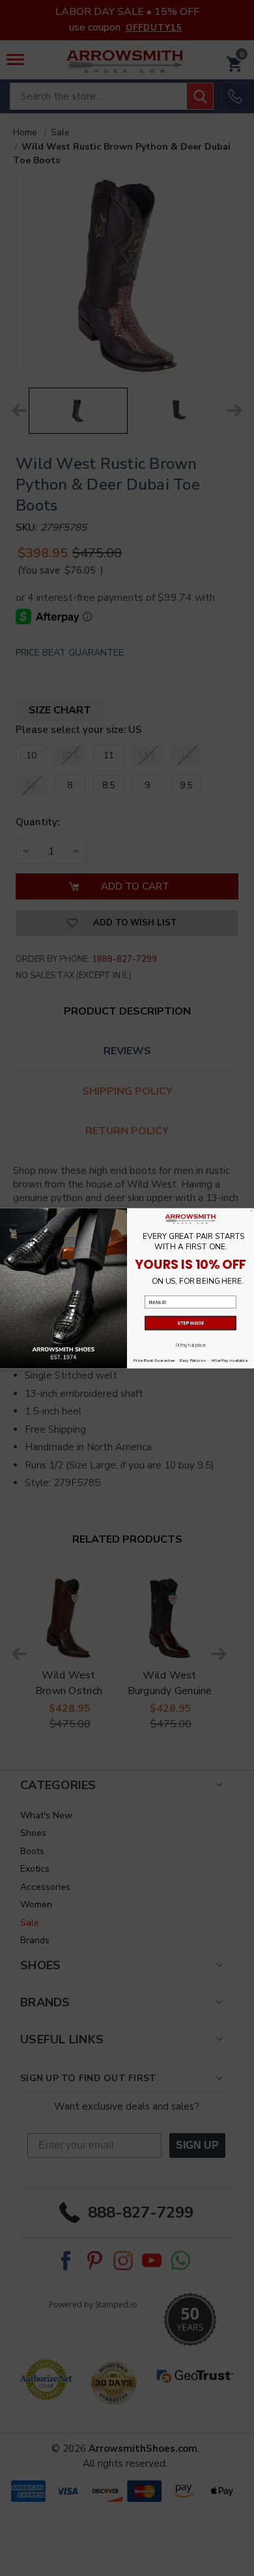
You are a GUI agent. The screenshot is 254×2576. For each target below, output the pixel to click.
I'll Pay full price (190, 1345)
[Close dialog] (251, 1210)
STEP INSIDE (190, 1323)
